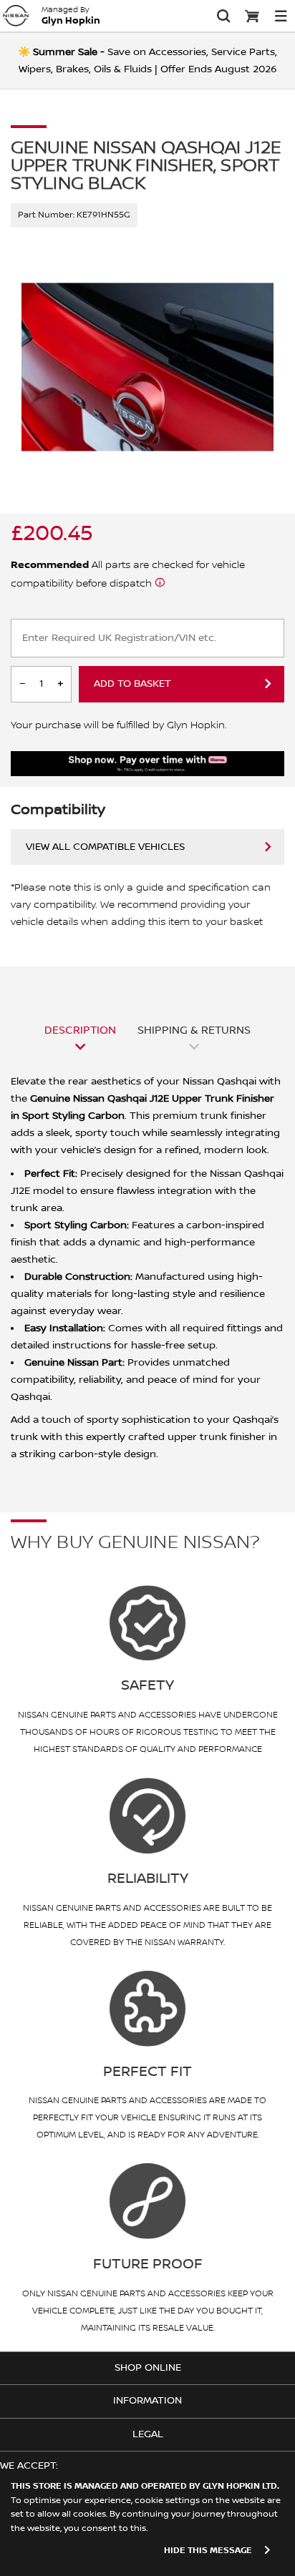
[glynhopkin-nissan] (16, 16)
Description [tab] (80, 1030)
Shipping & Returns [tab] (194, 1030)
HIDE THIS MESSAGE (208, 2551)
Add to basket (132, 684)
